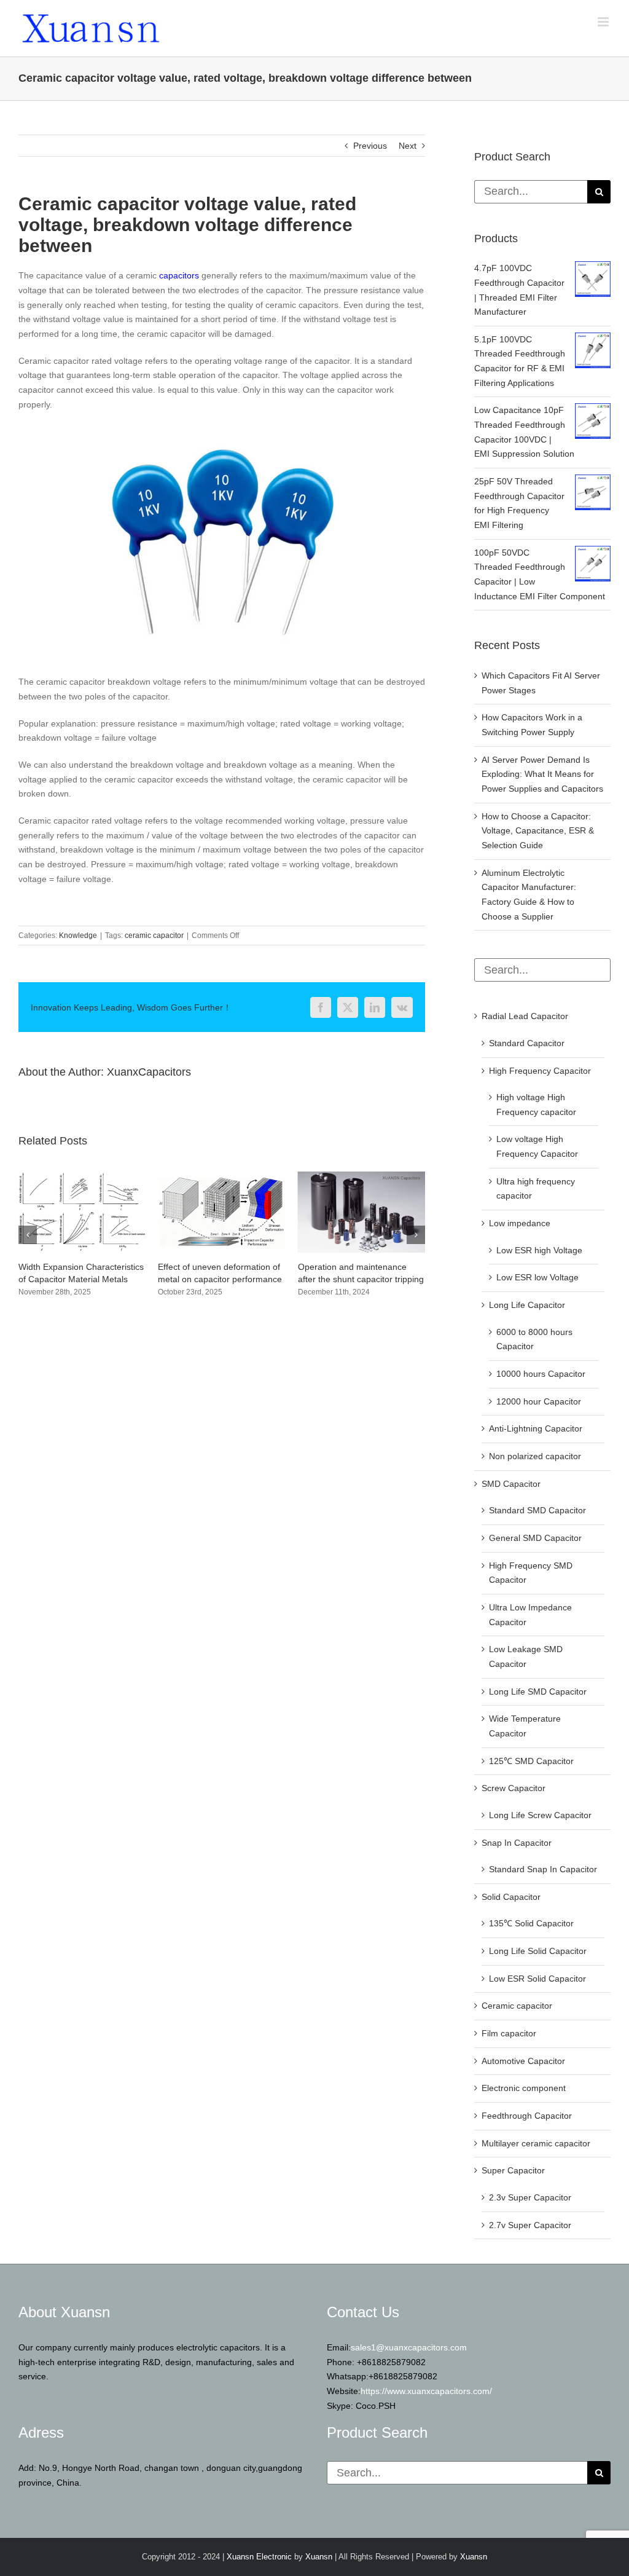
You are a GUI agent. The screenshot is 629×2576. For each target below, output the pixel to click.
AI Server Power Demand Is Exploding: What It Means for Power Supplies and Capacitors (542, 774)
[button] (28, 1247)
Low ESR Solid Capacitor (537, 1979)
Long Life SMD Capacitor (538, 1692)
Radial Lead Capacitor (525, 1016)
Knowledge (78, 935)
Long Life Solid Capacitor (538, 1951)
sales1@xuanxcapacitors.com (409, 2347)
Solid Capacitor (511, 1897)
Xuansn (319, 2557)
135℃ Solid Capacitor (531, 1923)
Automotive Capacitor (523, 2061)
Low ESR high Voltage (539, 1250)
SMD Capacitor (511, 1484)
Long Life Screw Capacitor (540, 1815)
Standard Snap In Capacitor (543, 1869)
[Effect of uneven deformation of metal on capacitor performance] (82, 1176)
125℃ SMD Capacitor (531, 1761)
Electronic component (524, 2088)
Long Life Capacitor (527, 1305)
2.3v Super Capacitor (530, 2197)
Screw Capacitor (514, 1788)
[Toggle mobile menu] (604, 22)
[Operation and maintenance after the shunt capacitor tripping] (221, 1176)
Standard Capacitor (527, 1043)
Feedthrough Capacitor (527, 2116)
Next (408, 146)
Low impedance (520, 1223)
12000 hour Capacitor (539, 1401)
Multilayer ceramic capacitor (536, 2143)
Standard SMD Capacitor (537, 1510)
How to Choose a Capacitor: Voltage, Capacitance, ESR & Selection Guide (538, 831)
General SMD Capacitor (535, 1538)
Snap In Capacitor (517, 1843)
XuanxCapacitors (149, 1072)
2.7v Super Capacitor (530, 2225)
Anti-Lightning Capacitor (536, 1428)
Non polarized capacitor (535, 1456)
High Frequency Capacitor (540, 1071)
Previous (370, 146)
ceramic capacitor (154, 935)
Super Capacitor (513, 2170)
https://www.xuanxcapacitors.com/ (426, 2391)
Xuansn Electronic (259, 2557)
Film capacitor (509, 2033)
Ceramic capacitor (517, 2006)
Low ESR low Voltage (537, 1277)
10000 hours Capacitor (541, 1374)
